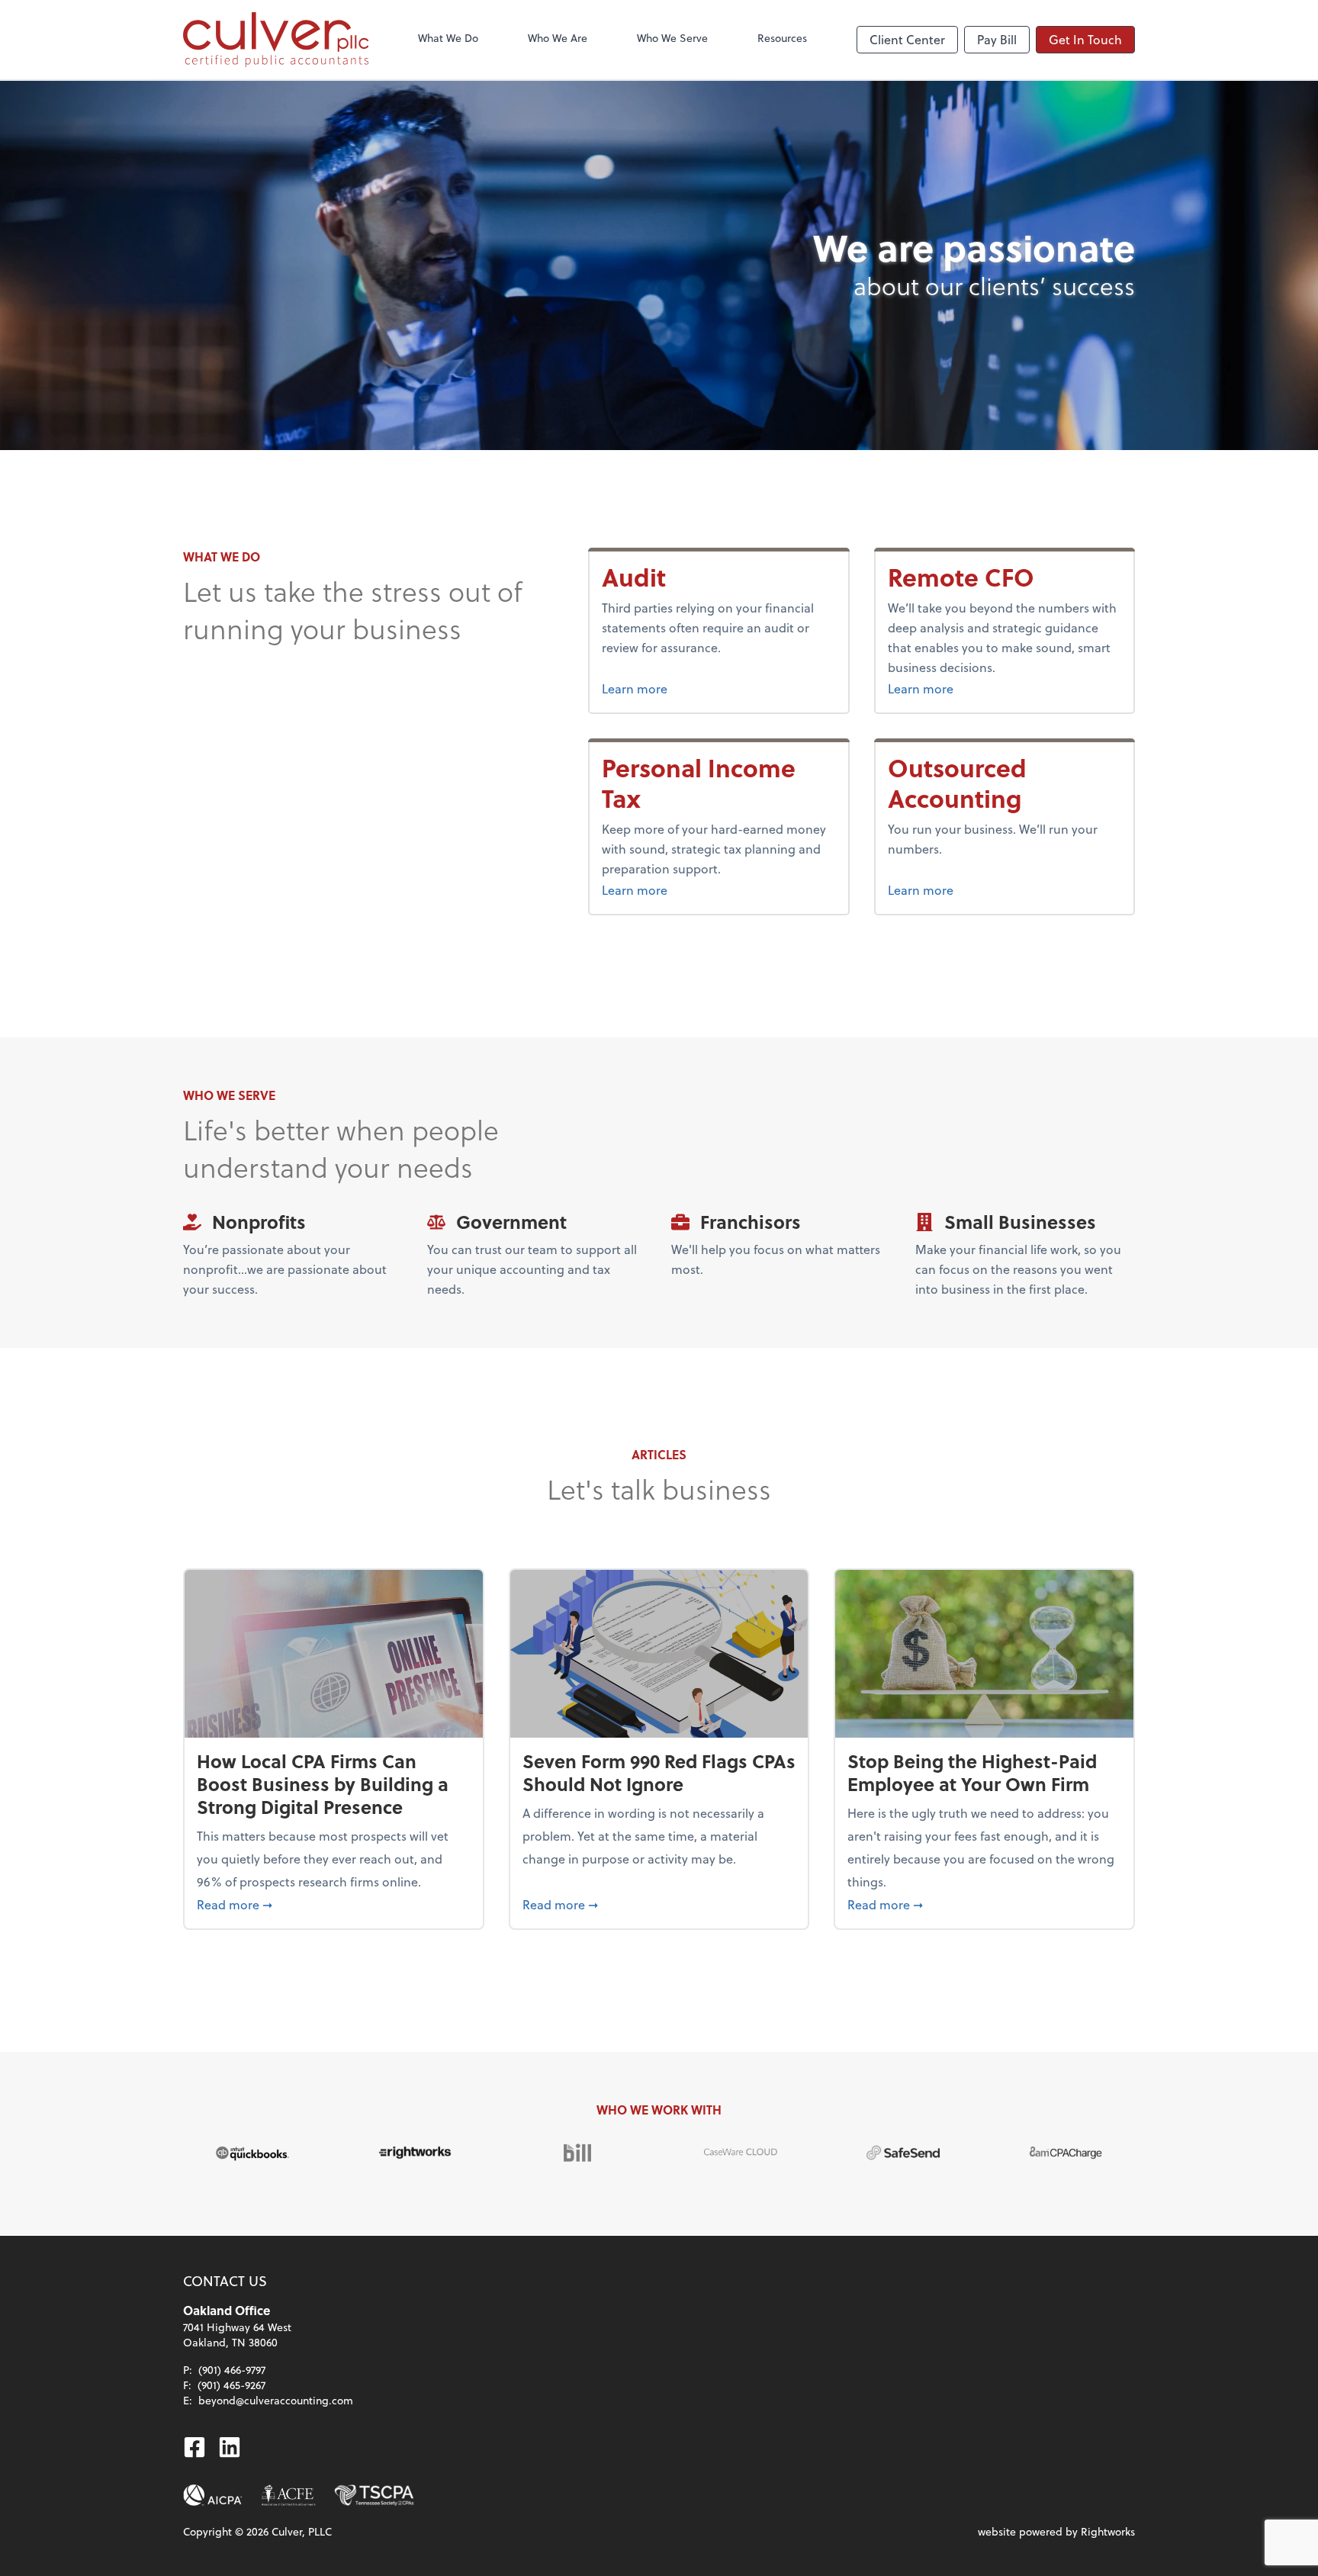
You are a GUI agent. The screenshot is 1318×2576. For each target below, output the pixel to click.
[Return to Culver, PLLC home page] (276, 40)
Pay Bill (997, 39)
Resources (782, 38)
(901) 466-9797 (232, 2370)
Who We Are (558, 38)
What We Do (448, 38)
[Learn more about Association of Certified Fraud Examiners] (288, 2495)
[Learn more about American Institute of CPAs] (213, 2495)
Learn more (635, 688)
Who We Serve (672, 38)
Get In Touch (1085, 39)
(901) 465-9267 (231, 2385)
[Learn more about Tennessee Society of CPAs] (374, 2495)
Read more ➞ (334, 1904)
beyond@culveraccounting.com (276, 2400)
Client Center (907, 39)
